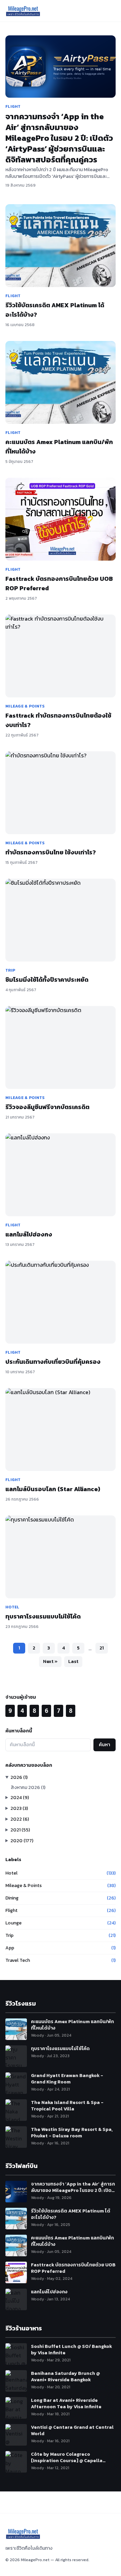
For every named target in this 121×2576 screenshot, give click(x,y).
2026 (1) (19, 1777)
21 (102, 1648)
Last (73, 1661)
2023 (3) (19, 1808)
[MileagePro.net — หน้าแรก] (23, 11)
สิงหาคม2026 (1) (28, 1787)
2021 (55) (20, 1830)
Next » (50, 1661)
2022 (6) (20, 1819)
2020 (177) (22, 1841)
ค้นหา (105, 1745)
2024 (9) (20, 1798)
